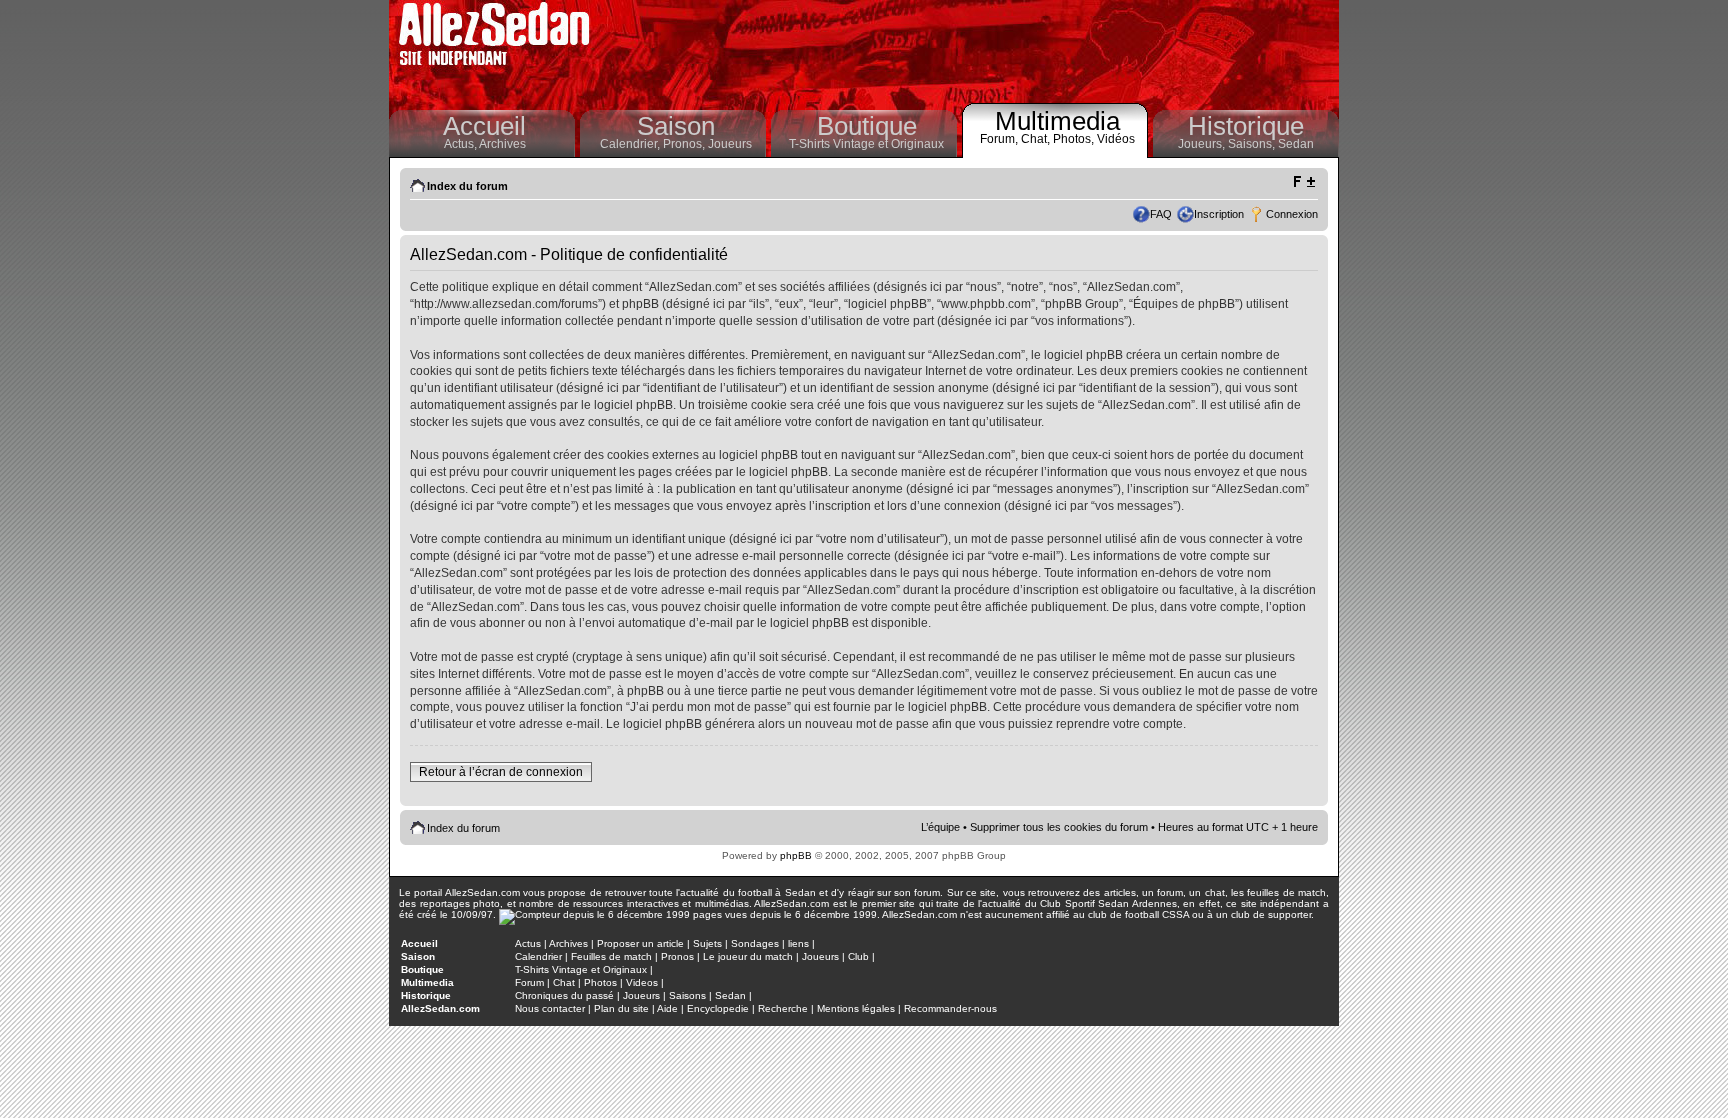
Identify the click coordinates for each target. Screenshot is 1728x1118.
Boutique (867, 126)
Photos (600, 982)
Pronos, (685, 144)
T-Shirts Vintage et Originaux (866, 144)
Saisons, (1253, 144)
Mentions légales (856, 1008)
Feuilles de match (611, 956)
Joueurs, (1203, 144)
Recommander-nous (950, 1008)
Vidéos (1116, 139)
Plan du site (621, 1008)
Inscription (1219, 214)
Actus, (461, 144)
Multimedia (1057, 121)
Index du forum (467, 186)
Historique (1246, 126)
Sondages (755, 943)
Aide (667, 1008)
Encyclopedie (718, 1008)
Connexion (1292, 214)
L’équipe (940, 827)
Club (858, 956)
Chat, (1037, 139)
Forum (529, 982)
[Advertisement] (970, 50)
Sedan (1296, 144)
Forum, (1000, 139)
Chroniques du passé (564, 995)
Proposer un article (640, 943)
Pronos (677, 956)
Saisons (687, 995)
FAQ (1161, 214)
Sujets (707, 943)
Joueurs (730, 144)
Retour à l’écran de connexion (501, 772)
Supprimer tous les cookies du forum (1059, 827)
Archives (502, 144)
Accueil (484, 126)
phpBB (796, 855)
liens (798, 943)
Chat (564, 982)
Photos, (1075, 139)
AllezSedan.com (440, 1008)
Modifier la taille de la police (1303, 182)
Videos (642, 982)
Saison (676, 126)
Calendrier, (631, 144)
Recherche (783, 1008)
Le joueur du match (748, 956)
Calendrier (538, 956)
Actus (528, 943)
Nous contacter (550, 1008)
